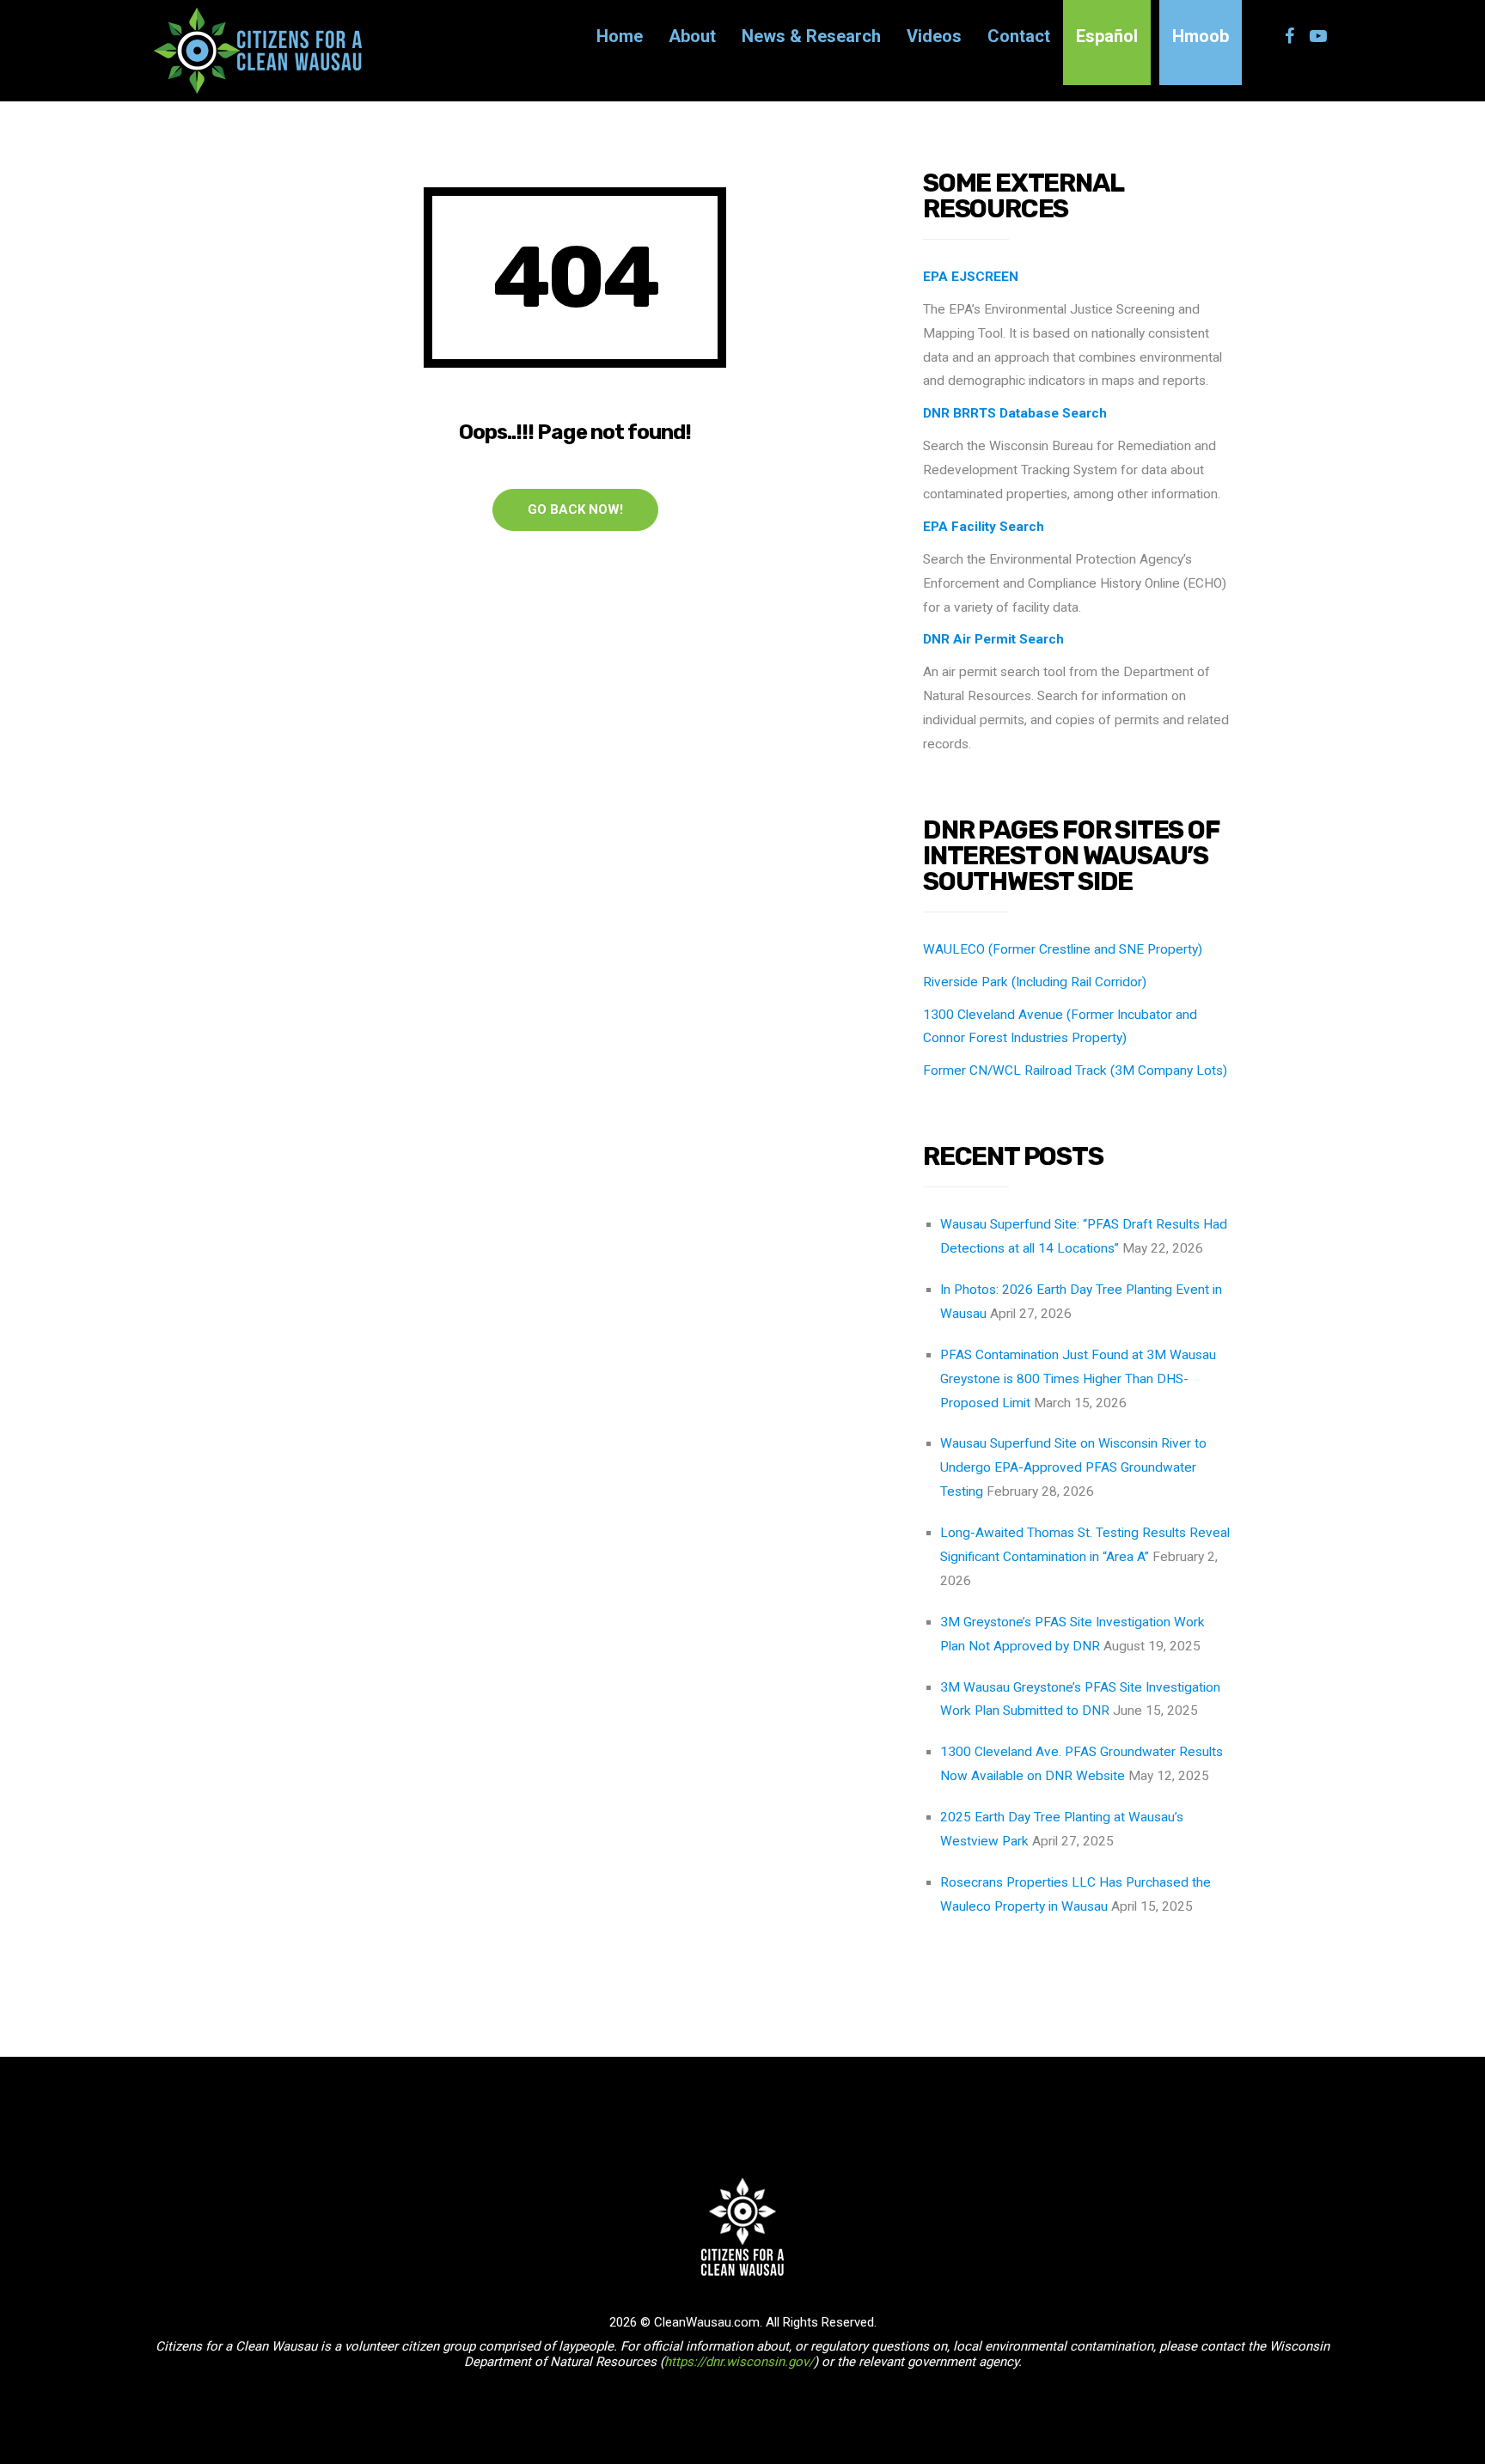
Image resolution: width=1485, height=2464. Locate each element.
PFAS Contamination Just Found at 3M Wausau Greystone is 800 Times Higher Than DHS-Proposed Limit (1078, 1379)
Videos (934, 36)
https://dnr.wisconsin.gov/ (739, 2362)
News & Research (811, 36)
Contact (1019, 36)
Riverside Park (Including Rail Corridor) (1035, 982)
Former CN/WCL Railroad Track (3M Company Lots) (1075, 1070)
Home (620, 36)
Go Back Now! (575, 509)
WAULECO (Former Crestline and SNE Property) (1063, 949)
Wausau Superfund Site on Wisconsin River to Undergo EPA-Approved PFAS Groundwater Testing (1073, 1467)
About (692, 36)
